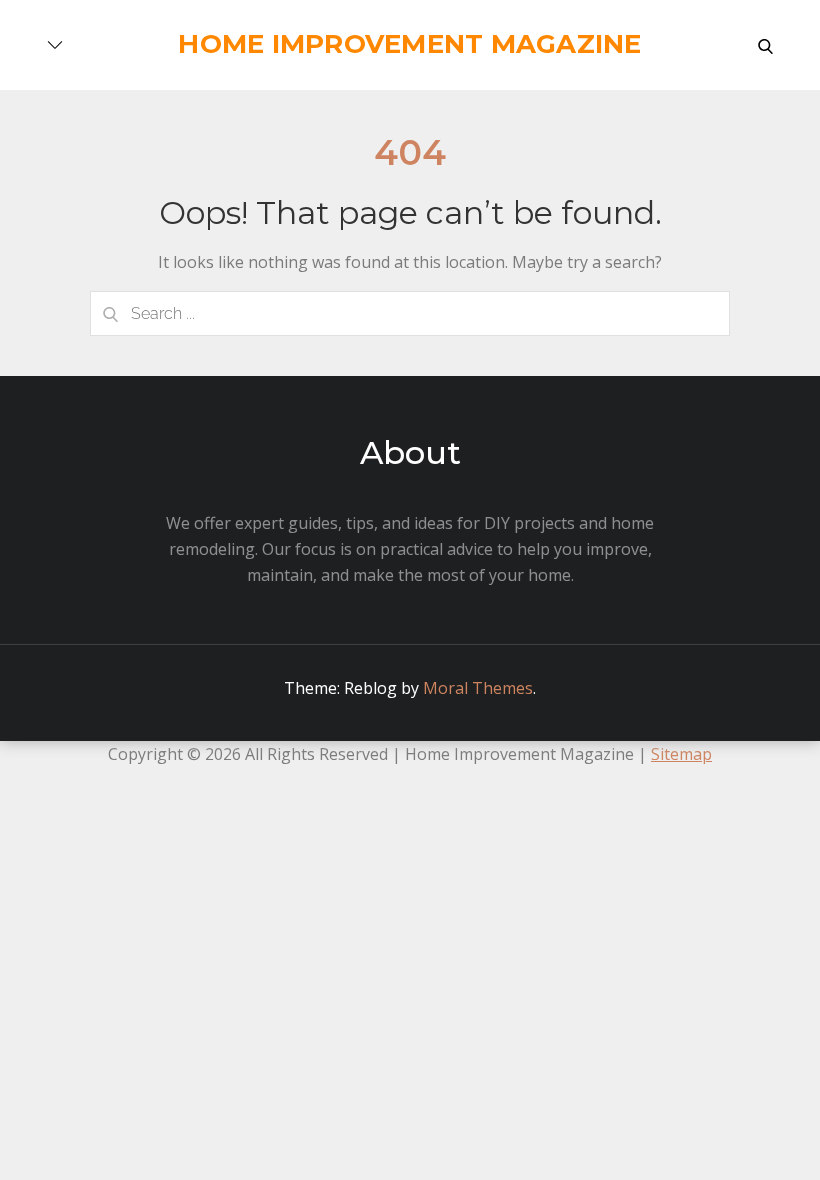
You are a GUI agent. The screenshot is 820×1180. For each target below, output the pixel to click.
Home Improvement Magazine (410, 44)
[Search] (110, 313)
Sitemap (681, 754)
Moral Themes (478, 688)
